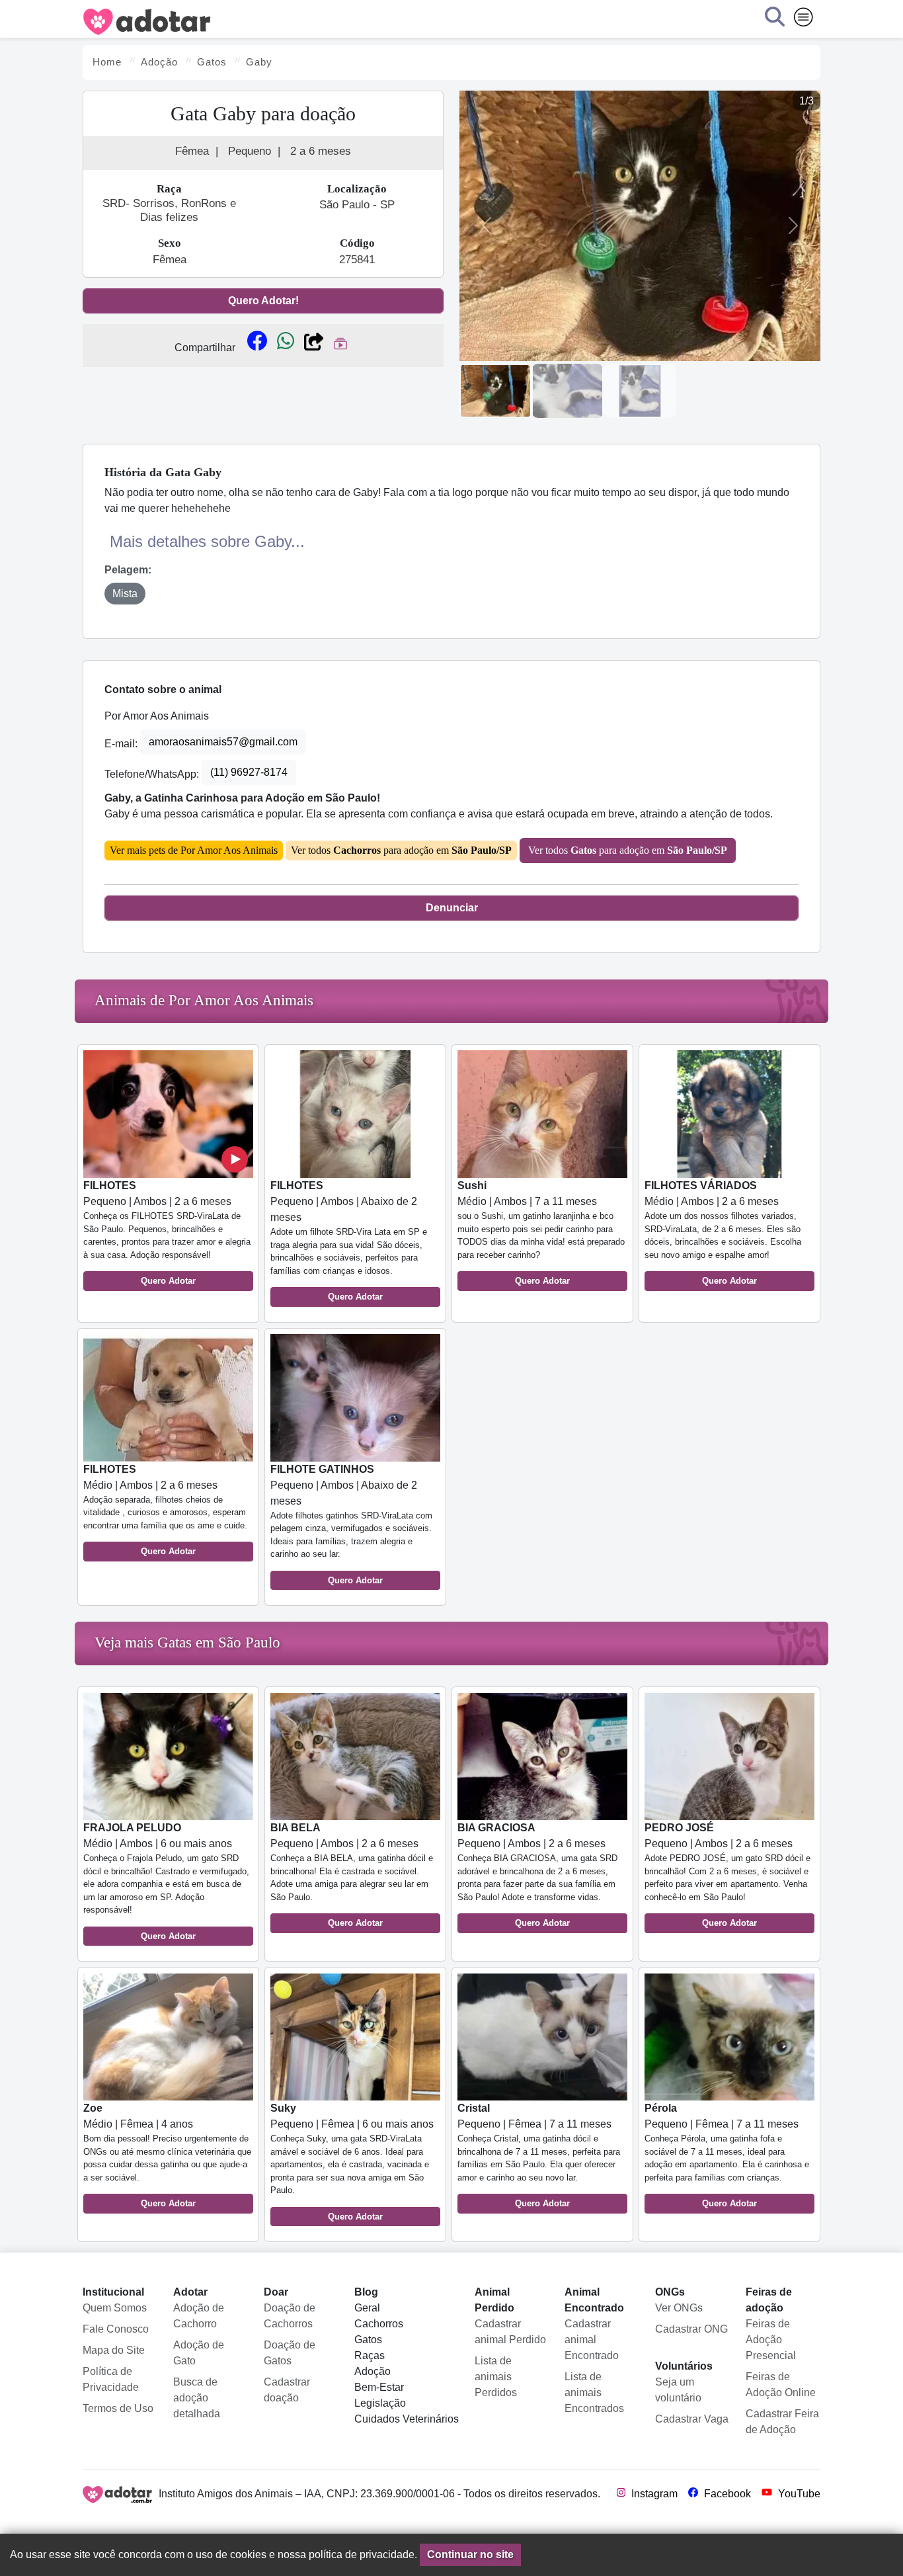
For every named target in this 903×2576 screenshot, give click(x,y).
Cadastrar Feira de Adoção (782, 2422)
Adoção (373, 2371)
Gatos (368, 2340)
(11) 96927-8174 (249, 772)
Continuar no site (470, 2555)
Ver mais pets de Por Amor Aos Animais (194, 850)
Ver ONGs (679, 2308)
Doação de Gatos (290, 2353)
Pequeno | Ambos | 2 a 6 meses (167, 1233)
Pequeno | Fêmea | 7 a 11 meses (539, 2155)
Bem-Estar (379, 2387)
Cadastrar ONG (691, 2329)
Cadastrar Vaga (692, 2419)
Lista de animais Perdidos (496, 2377)
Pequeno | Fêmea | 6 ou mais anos (352, 2162)
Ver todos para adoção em (401, 850)
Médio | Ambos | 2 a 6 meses (723, 1233)
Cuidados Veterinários (407, 2419)
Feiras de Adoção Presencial (771, 2340)
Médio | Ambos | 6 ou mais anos (166, 1882)
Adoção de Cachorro (199, 2316)
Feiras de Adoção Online (781, 2385)
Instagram (653, 2494)
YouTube (798, 2494)
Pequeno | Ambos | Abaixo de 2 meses (349, 1241)
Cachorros (379, 2324)
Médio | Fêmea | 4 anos (167, 2155)
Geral (367, 2308)
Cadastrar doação (287, 2390)
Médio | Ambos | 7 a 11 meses (541, 1233)
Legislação (380, 2403)
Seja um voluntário (678, 2390)
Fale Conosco (116, 2329)
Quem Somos (115, 2308)
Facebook (726, 2494)
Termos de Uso (118, 2408)
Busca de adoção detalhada (197, 2398)
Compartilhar (205, 348)
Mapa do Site (114, 2350)
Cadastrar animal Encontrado (592, 2340)
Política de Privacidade (111, 2379)
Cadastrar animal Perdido (510, 2332)
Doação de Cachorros (290, 2316)
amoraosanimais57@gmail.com (223, 742)
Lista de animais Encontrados (594, 2392)
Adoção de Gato (199, 2353)
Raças (370, 2355)
